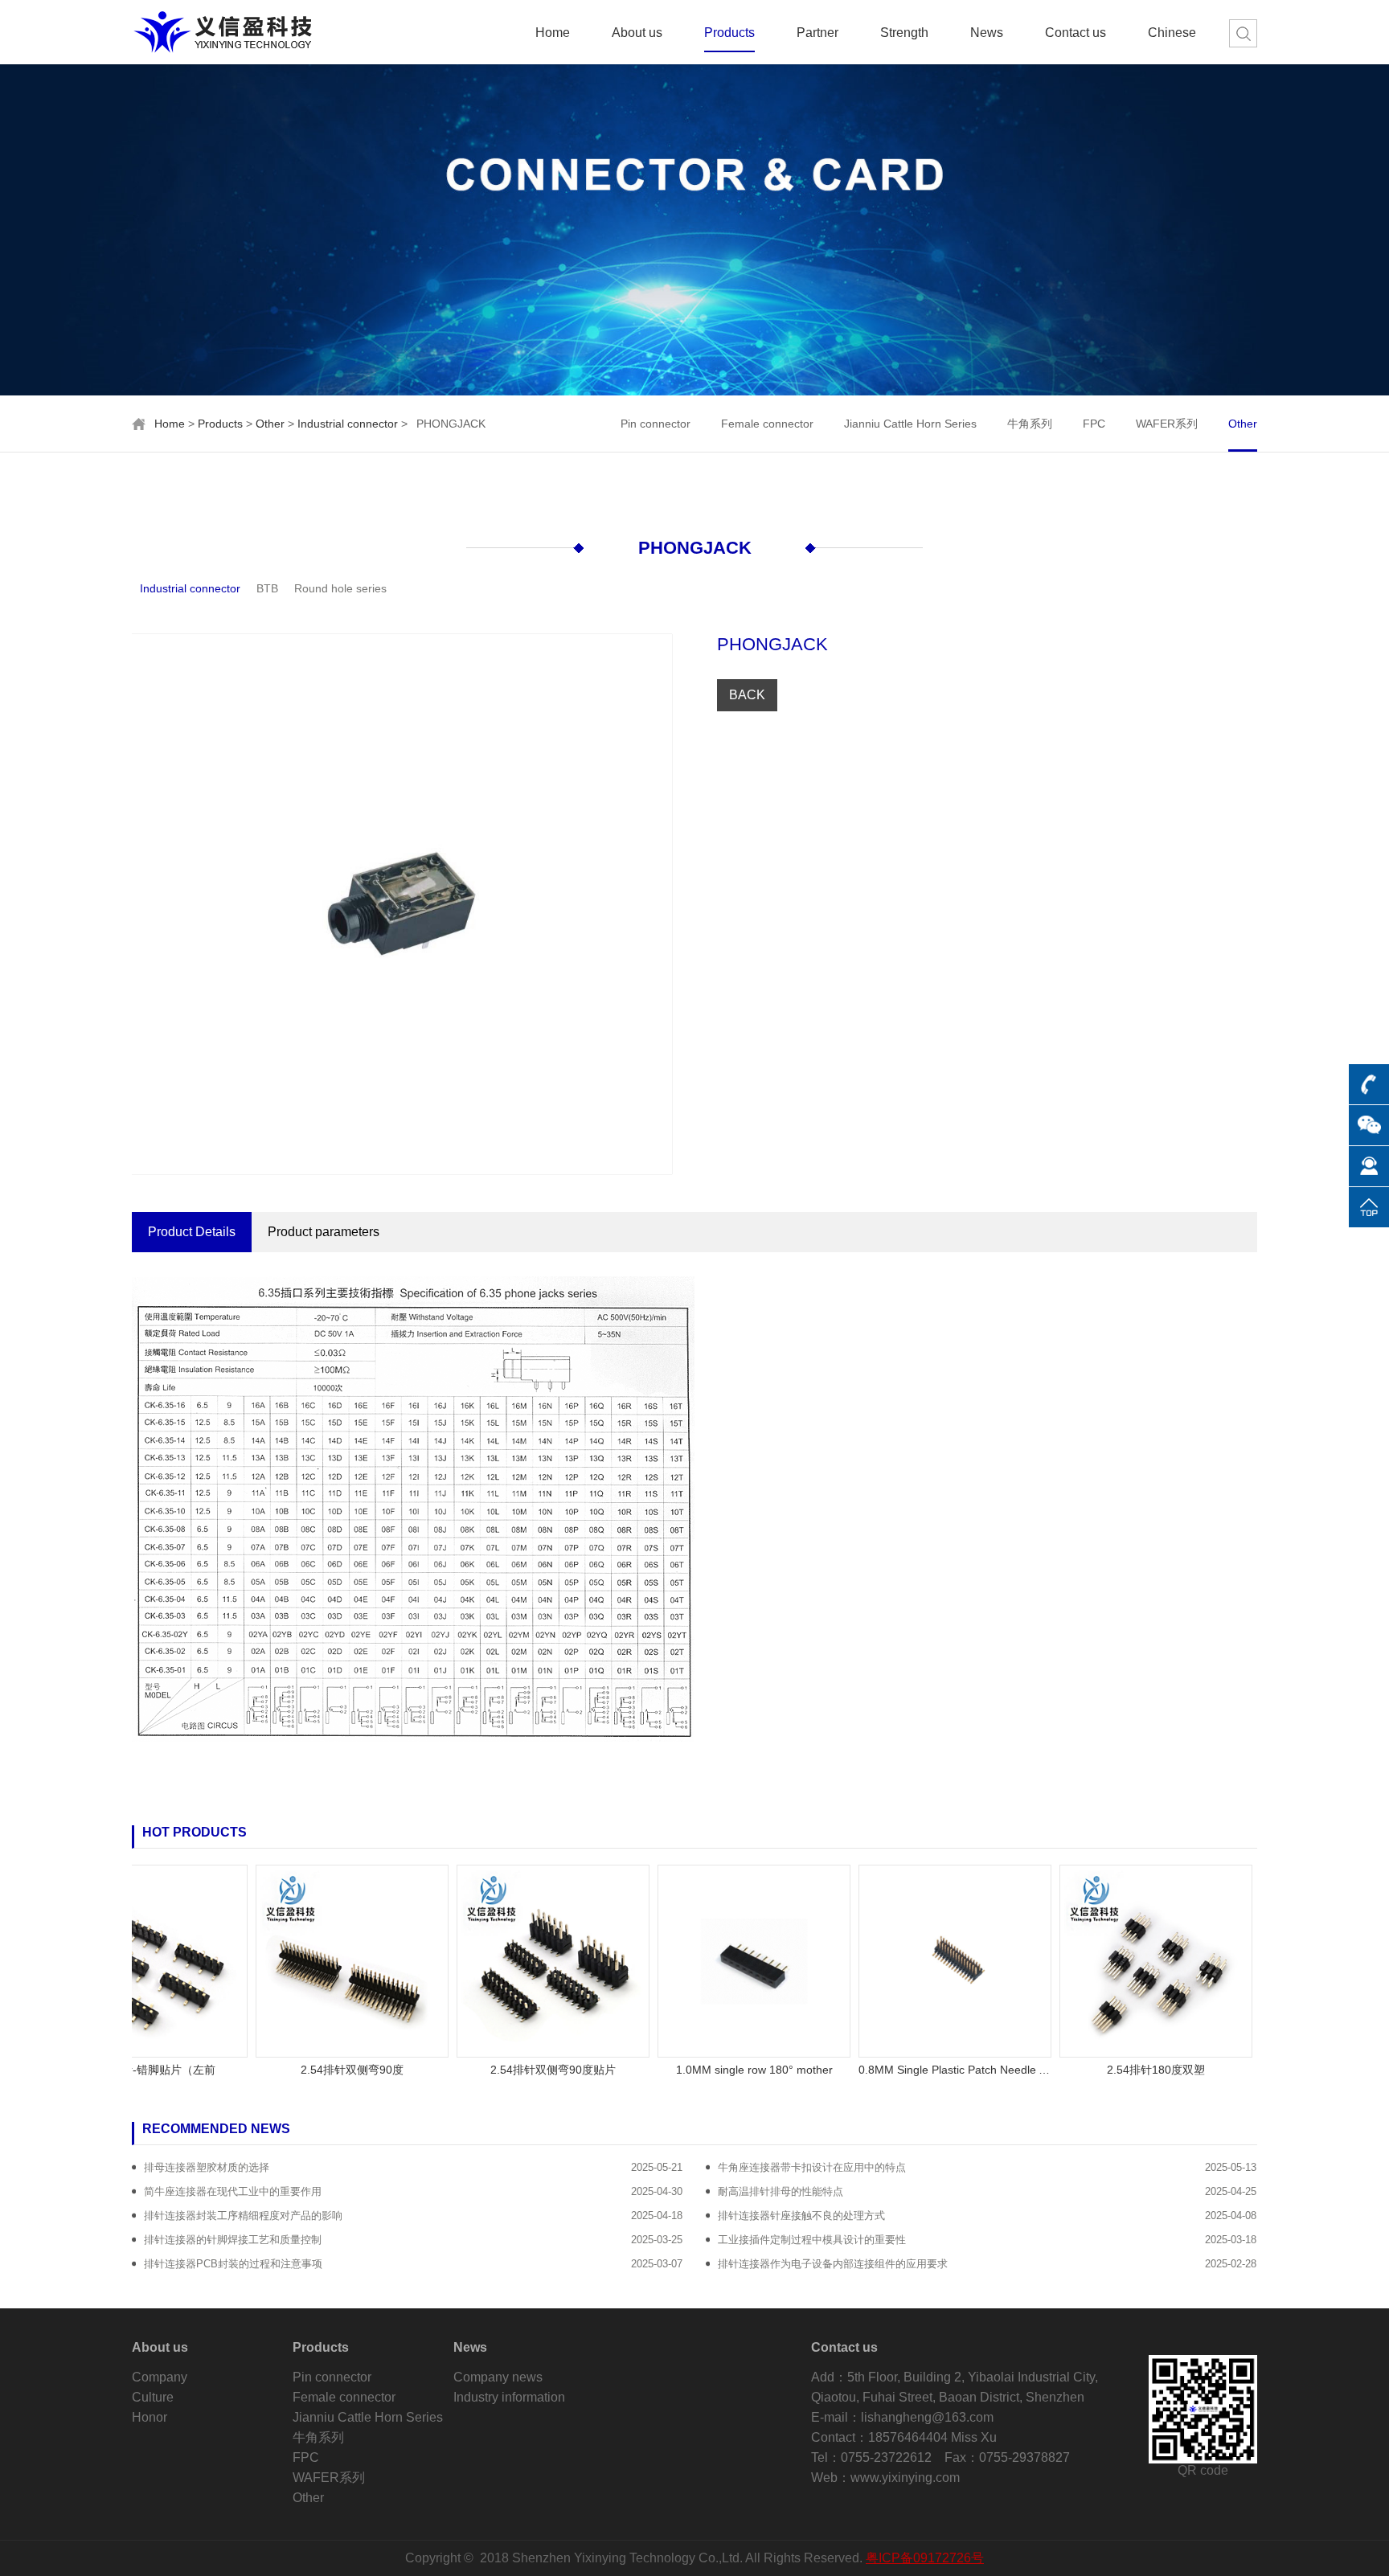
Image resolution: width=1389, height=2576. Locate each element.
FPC (1094, 424)
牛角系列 (1030, 424)
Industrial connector (348, 424)
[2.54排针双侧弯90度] (299, 1960)
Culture (153, 2397)
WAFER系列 (1167, 424)
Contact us (1076, 33)
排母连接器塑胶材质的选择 (207, 2167)
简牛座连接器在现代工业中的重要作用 (233, 2191)
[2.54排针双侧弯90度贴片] (500, 1960)
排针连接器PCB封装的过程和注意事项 (233, 2264)
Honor (150, 2417)
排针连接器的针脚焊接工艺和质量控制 (233, 2240)
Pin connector (656, 424)
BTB (267, 588)
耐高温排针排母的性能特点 (781, 2191)
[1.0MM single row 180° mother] (701, 1960)
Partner (817, 33)
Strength (904, 33)
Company (160, 2377)
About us (637, 33)
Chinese (1172, 33)
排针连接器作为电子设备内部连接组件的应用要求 (833, 2264)
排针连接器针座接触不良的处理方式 (801, 2216)
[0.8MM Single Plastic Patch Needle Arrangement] (902, 1960)
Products (729, 33)
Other (270, 424)
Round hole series (340, 588)
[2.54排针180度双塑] (1103, 1960)
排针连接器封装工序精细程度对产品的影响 (243, 2216)
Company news (498, 2377)
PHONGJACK (695, 548)
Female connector (767, 424)
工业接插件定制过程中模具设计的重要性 (812, 2240)
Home (553, 33)
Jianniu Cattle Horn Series (910, 424)
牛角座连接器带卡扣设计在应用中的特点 (812, 2167)
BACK (747, 695)
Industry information (509, 2397)
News (987, 33)
